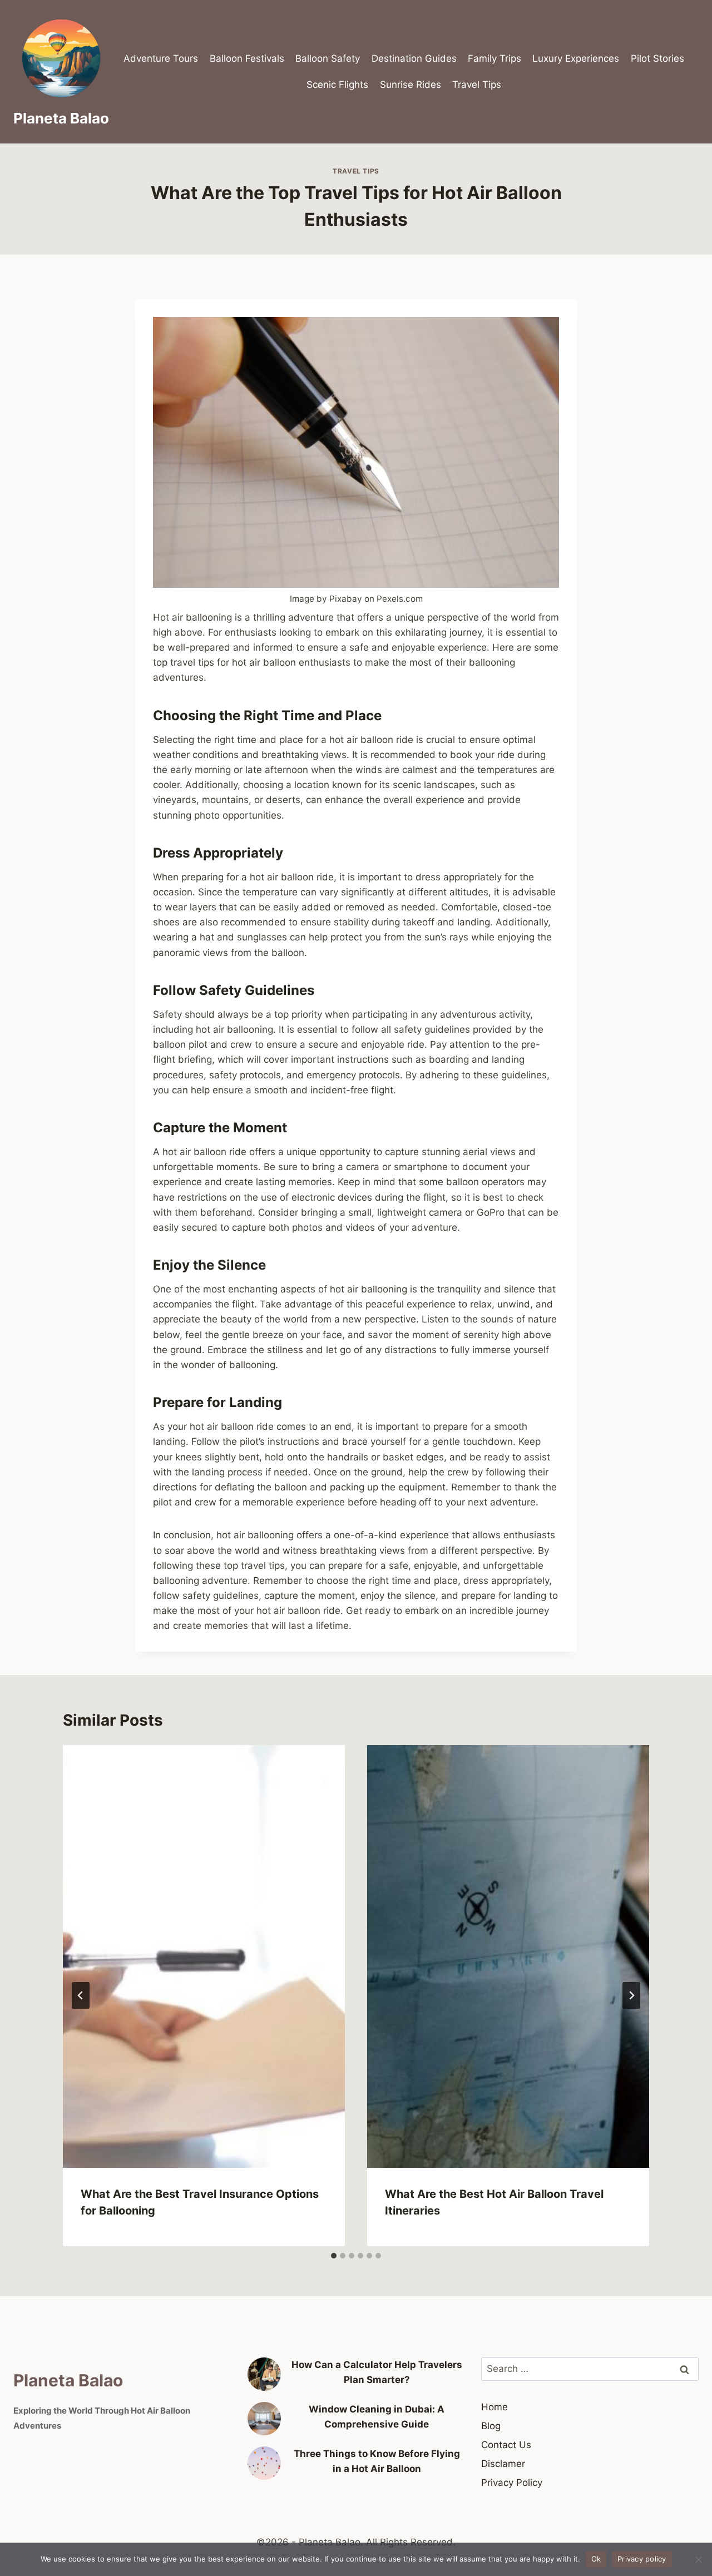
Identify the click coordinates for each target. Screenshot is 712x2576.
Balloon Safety (328, 58)
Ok (596, 2559)
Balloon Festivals (247, 58)
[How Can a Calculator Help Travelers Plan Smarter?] (264, 2374)
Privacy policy (642, 2559)
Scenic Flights (337, 85)
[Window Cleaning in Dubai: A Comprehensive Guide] (264, 2419)
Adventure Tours (161, 58)
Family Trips (495, 58)
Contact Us (506, 2445)
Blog (491, 2426)
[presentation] (204, 1957)
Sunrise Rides (411, 85)
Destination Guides (414, 58)
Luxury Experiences (576, 58)
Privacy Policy (512, 2483)
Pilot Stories (657, 58)
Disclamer (503, 2464)
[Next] (631, 1995)
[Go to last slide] (81, 1995)
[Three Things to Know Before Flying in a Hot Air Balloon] (264, 2463)
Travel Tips (477, 85)
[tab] (334, 2256)
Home (495, 2407)
